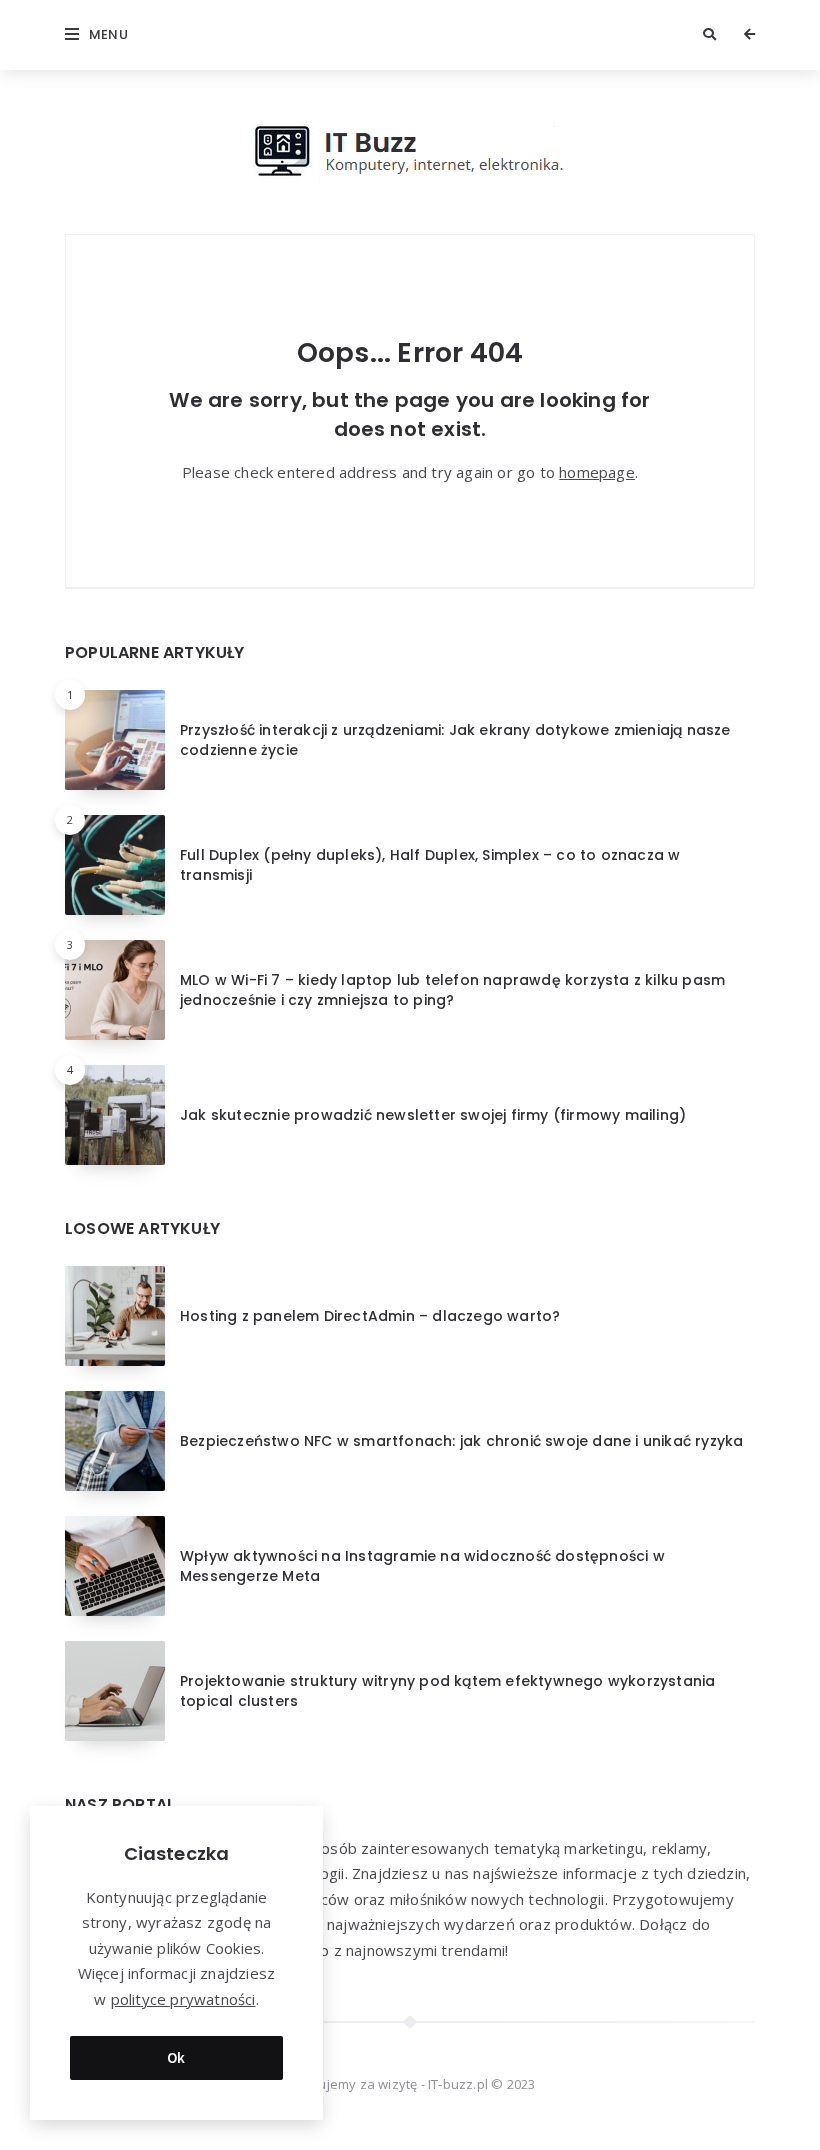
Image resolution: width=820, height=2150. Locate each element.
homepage (597, 472)
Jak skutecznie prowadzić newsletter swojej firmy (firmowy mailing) (433, 1115)
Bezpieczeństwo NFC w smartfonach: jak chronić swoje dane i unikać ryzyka (461, 1441)
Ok (176, 2057)
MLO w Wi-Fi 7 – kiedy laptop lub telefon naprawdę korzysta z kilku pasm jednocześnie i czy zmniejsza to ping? (452, 990)
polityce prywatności (183, 1999)
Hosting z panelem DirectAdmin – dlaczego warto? (370, 1316)
